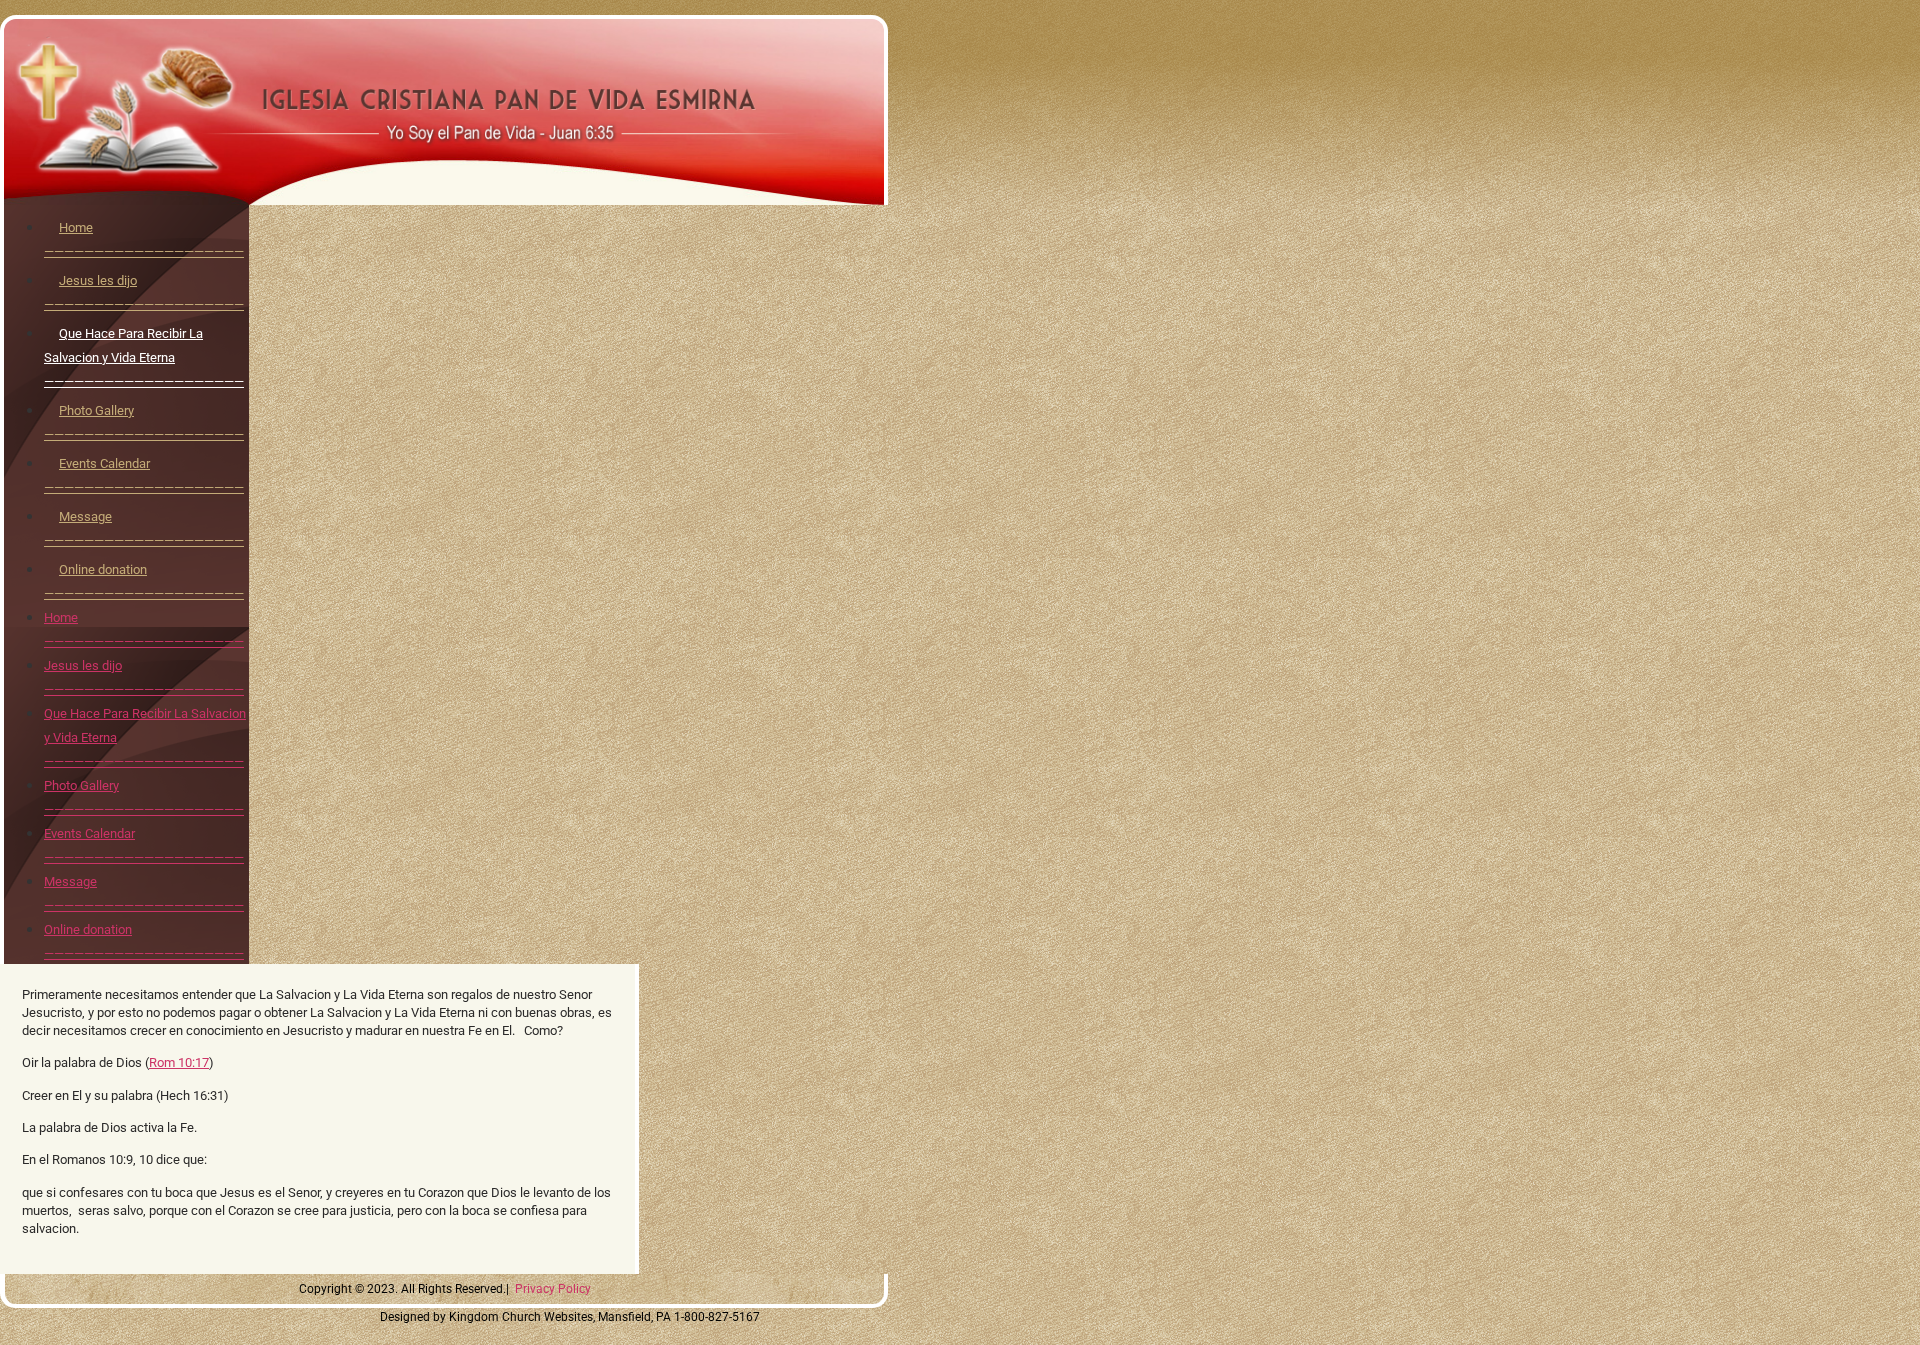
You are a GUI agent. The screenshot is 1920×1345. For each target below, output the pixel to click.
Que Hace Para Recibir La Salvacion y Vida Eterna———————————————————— (144, 357)
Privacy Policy (553, 1289)
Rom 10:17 (179, 1062)
